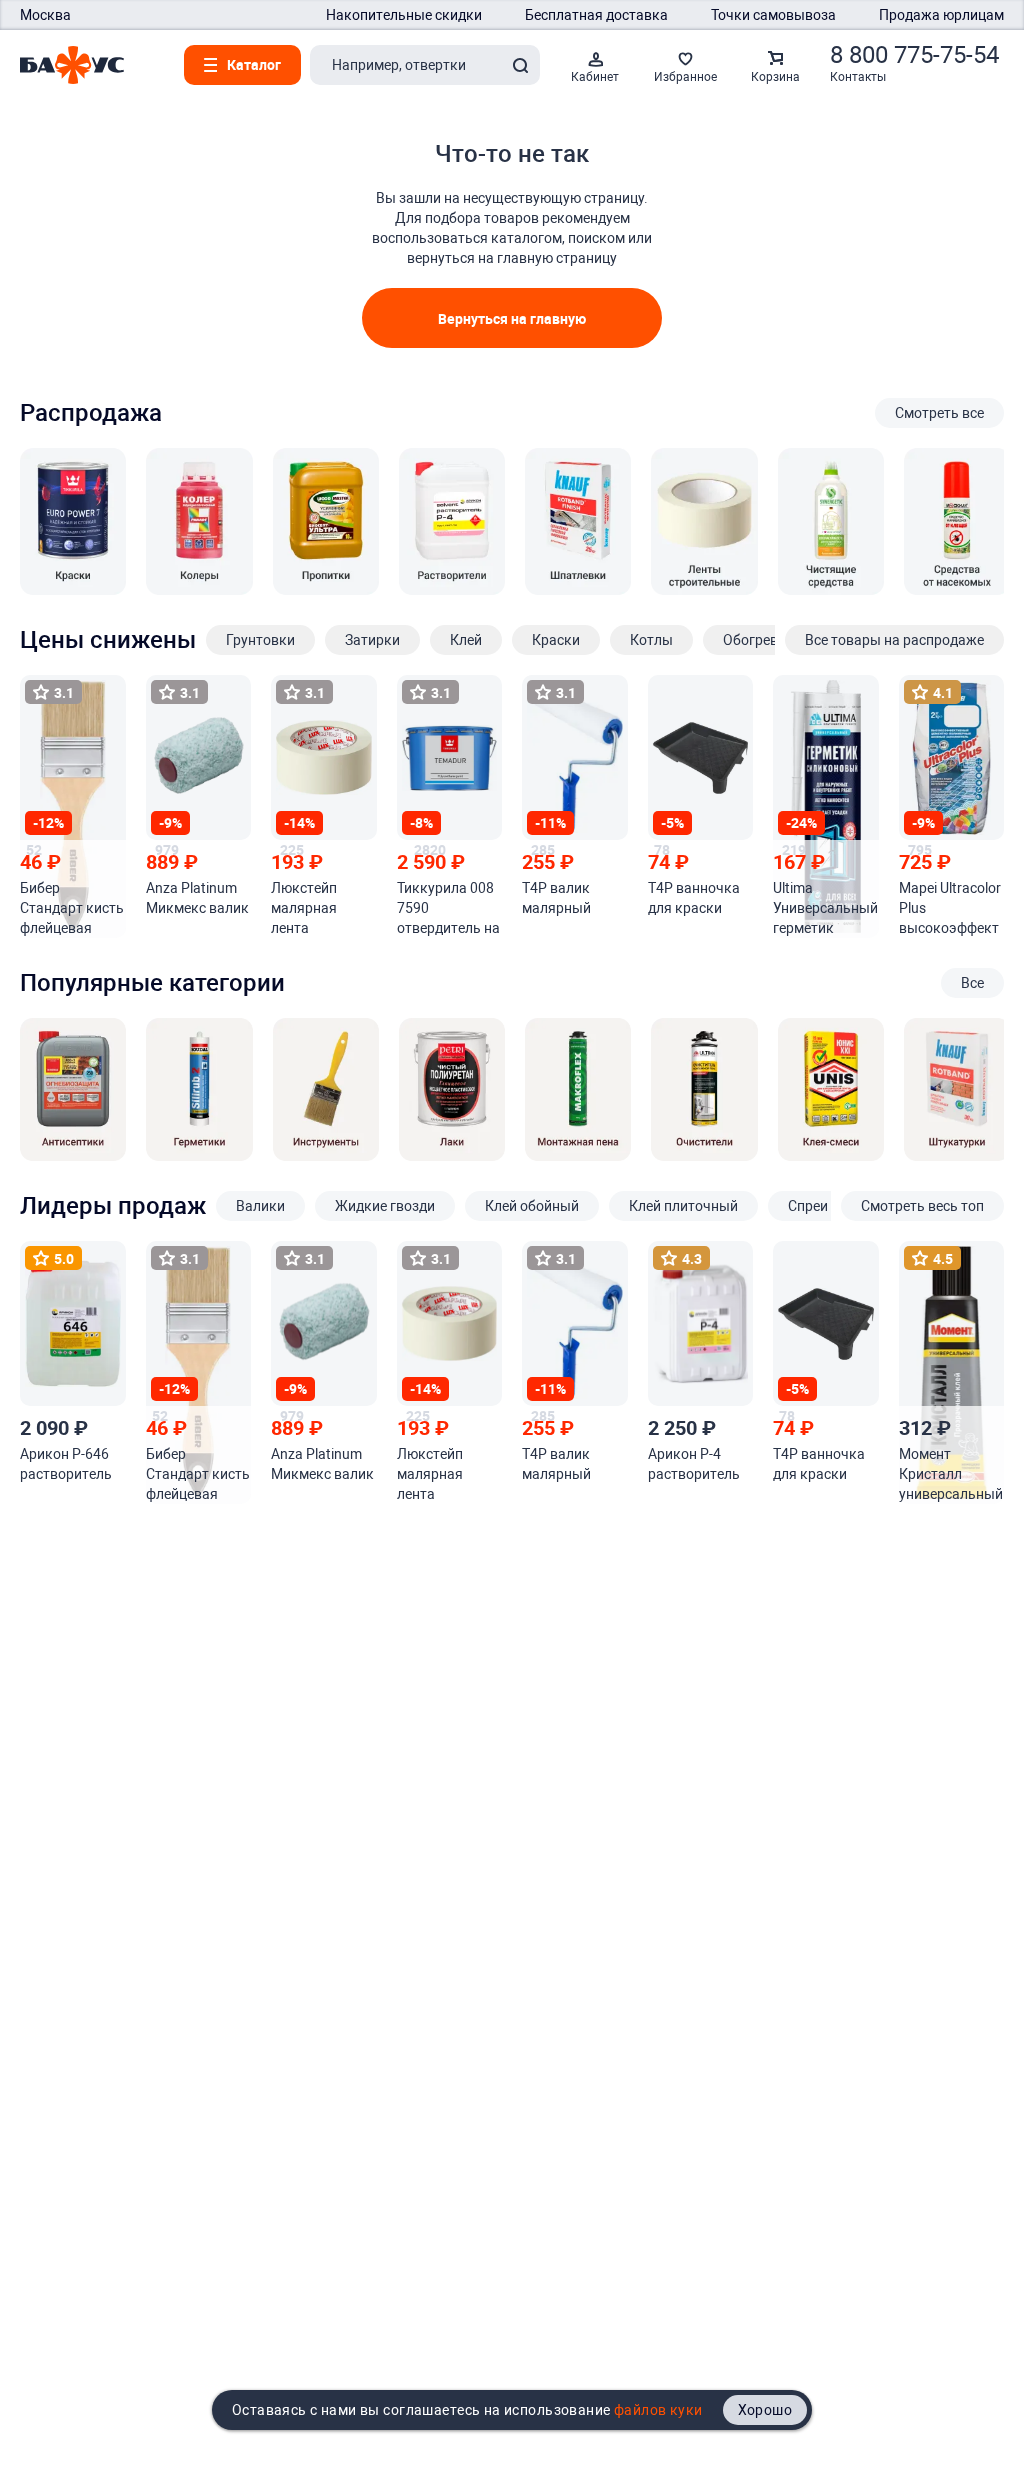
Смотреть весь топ (922, 1206)
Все (972, 983)
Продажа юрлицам (941, 15)
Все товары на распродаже (894, 640)
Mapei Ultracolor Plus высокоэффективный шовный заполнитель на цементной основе (951, 909)
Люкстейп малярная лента (304, 908)
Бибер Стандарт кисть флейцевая (72, 908)
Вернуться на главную (512, 318)
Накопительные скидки (404, 15)
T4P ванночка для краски (694, 898)
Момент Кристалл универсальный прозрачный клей (951, 1475)
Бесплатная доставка (596, 15)
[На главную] (72, 65)
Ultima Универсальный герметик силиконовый (825, 909)
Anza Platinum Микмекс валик (197, 898)
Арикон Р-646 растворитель (66, 1464)
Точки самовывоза (773, 15)
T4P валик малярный (556, 898)
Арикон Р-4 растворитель (694, 1464)
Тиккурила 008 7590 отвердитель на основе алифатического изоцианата (448, 909)
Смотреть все (939, 413)
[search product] (520, 65)
